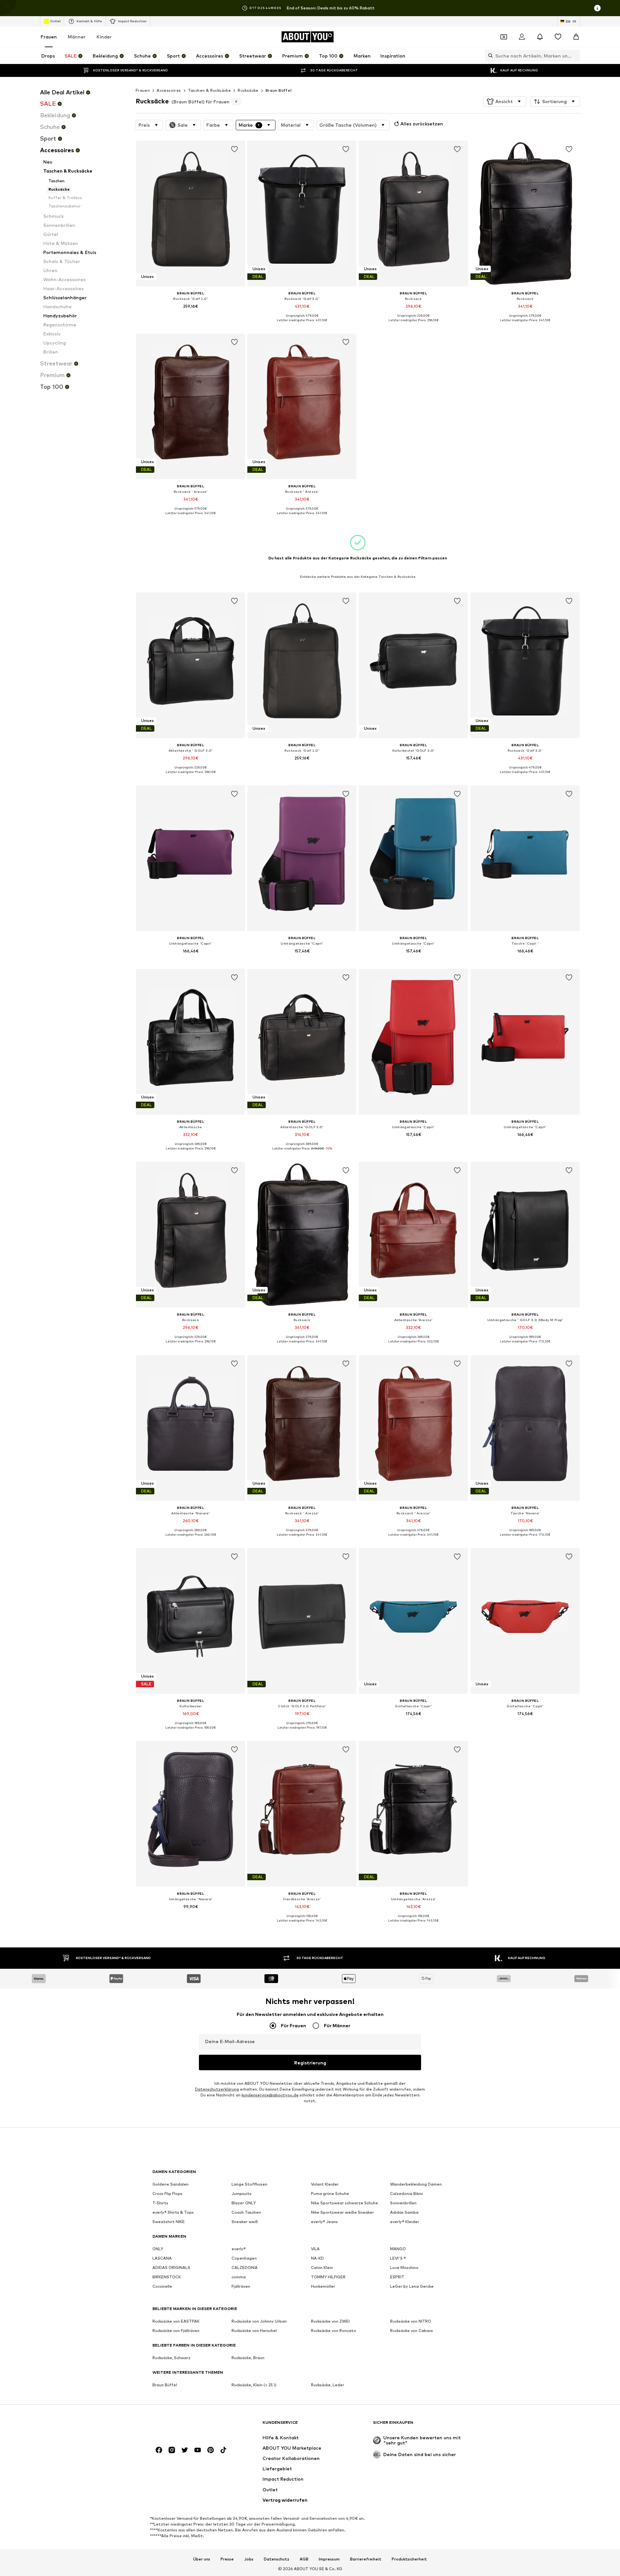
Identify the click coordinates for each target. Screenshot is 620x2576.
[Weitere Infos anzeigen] (191, 315)
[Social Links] (159, 2450)
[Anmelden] (522, 37)
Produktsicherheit (409, 2559)
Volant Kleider (325, 2184)
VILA (315, 2249)
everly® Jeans (324, 2222)
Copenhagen (244, 2258)
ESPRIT (397, 2277)
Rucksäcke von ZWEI (330, 2321)
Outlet (55, 21)
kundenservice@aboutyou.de (270, 2095)
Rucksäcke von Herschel (254, 2331)
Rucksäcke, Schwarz (171, 2358)
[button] (505, 101)
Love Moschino (404, 2268)
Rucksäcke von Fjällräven (176, 2331)
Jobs (249, 2559)
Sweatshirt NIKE (169, 2222)
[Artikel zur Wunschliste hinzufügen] (234, 149)
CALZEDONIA (245, 2268)
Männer (77, 37)
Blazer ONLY (244, 2203)
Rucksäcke (248, 90)
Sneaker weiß (245, 2222)
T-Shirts (160, 2203)
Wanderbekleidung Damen (416, 2184)
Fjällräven (241, 2286)
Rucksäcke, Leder (328, 2385)
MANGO (398, 2249)
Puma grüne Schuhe (330, 2194)
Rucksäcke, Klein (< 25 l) (254, 2385)
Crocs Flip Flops (167, 2194)
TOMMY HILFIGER (328, 2277)
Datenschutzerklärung (217, 2089)
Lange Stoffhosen (249, 2184)
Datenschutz (277, 2559)
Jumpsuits (242, 2194)
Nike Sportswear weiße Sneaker (342, 2212)
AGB (304, 2559)
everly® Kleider (405, 2222)
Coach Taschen (246, 2212)
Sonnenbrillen (403, 2203)
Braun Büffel (279, 90)
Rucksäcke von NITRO (411, 2321)
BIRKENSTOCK (167, 2277)
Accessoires (169, 90)
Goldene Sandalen (170, 2184)
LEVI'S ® (398, 2258)
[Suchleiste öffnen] (489, 56)
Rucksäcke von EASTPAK (176, 2321)
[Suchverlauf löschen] (575, 56)
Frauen (49, 37)
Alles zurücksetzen (422, 124)
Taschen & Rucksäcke (210, 90)
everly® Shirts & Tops (173, 2212)
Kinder (104, 37)
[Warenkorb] (576, 37)
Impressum (329, 2559)
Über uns (202, 2559)
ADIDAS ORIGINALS (171, 2268)
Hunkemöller (323, 2286)
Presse (227, 2559)
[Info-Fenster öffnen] (597, 8)
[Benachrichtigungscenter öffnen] (540, 37)
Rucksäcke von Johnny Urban (259, 2321)
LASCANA (162, 2258)
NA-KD (317, 2258)
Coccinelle (162, 2286)
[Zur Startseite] (188, 2426)
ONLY (158, 2249)
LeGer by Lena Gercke (412, 2286)
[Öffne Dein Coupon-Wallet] (504, 37)
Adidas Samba (404, 2212)
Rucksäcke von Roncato (334, 2331)
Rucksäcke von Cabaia (411, 2331)
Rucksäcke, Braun (248, 2358)
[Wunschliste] (558, 37)
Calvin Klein (322, 2268)
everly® (239, 2249)
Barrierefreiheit (366, 2559)
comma (239, 2277)
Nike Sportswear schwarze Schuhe (345, 2203)
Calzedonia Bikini (407, 2194)
